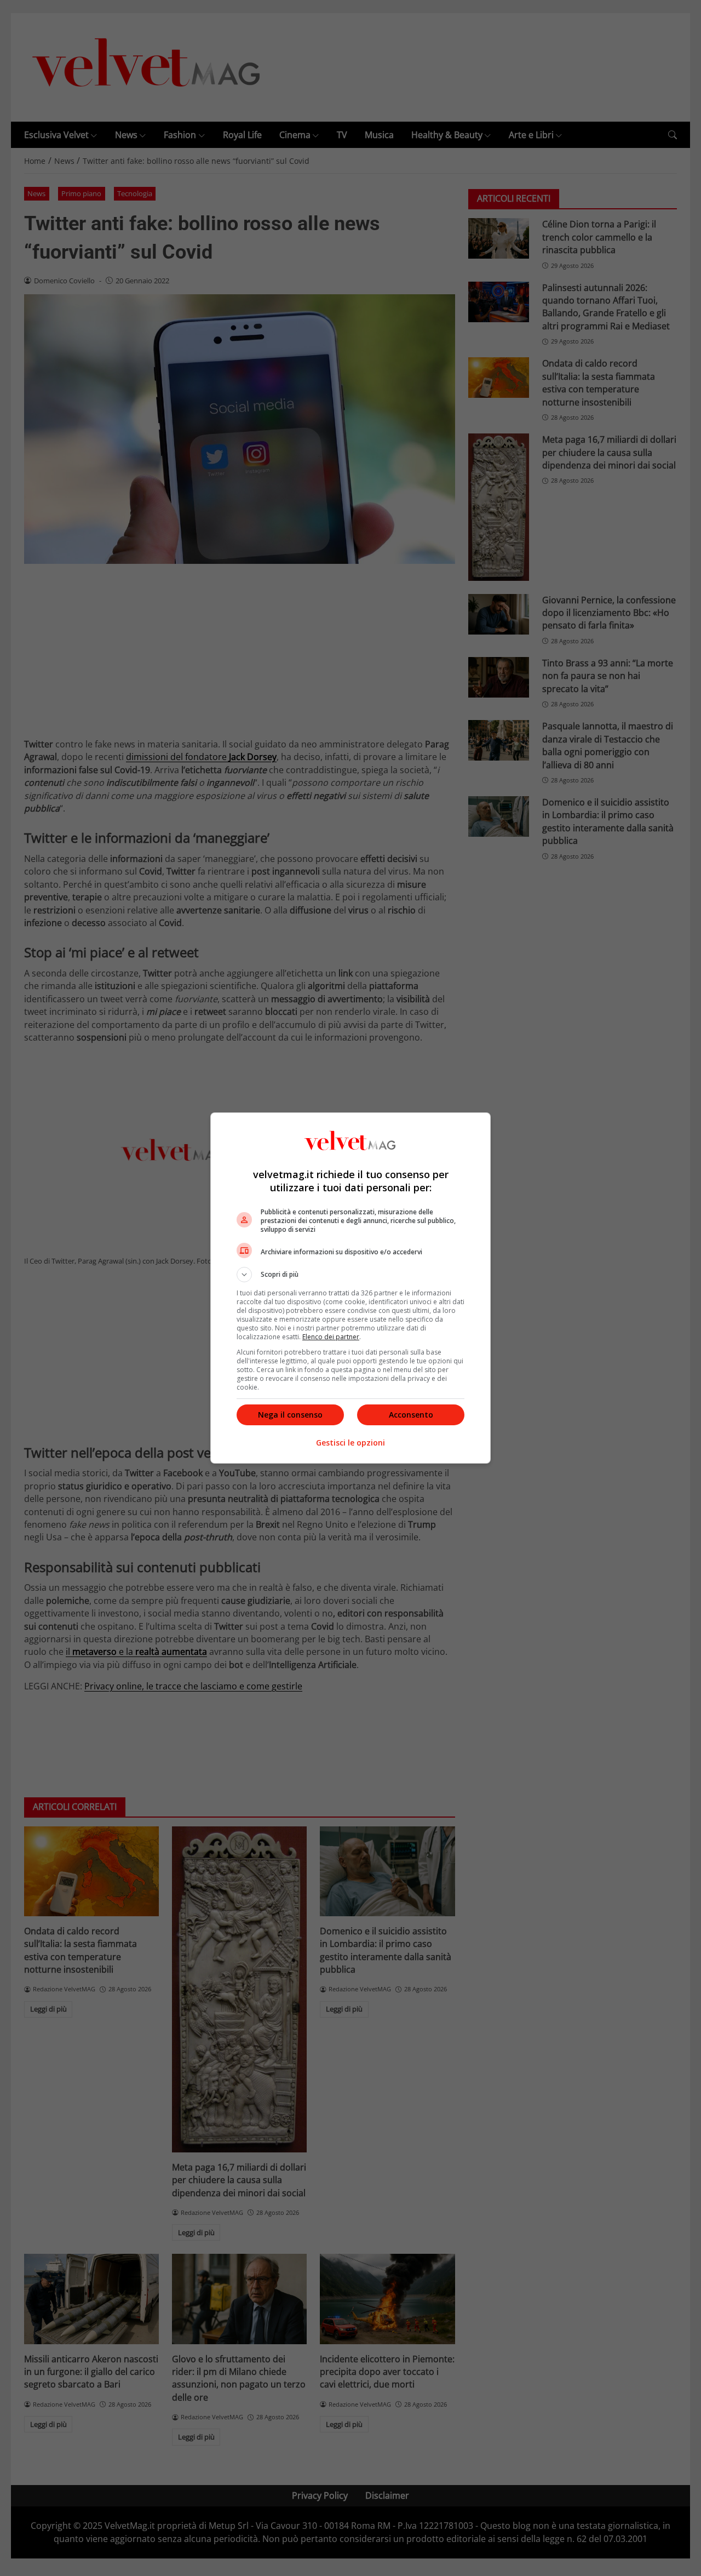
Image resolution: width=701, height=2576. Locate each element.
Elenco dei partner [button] (331, 1337)
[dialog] (350, 1288)
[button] (350, 1275)
